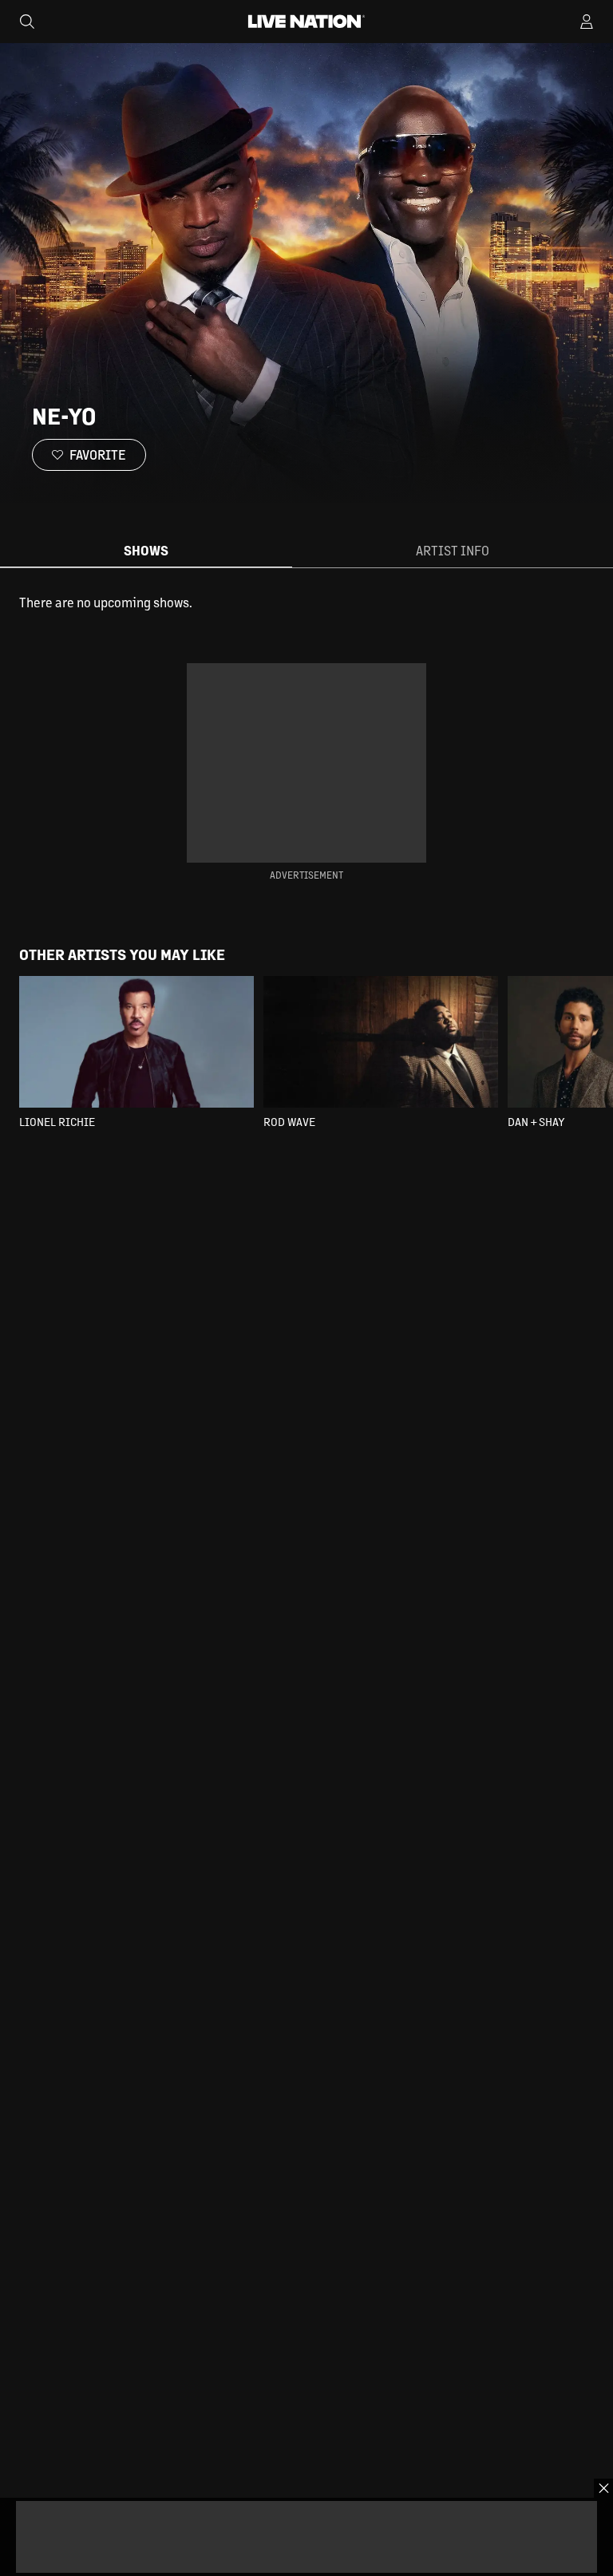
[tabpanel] (306, 603)
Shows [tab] (146, 550)
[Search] (27, 22)
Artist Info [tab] (453, 550)
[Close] (603, 2488)
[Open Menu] (587, 22)
